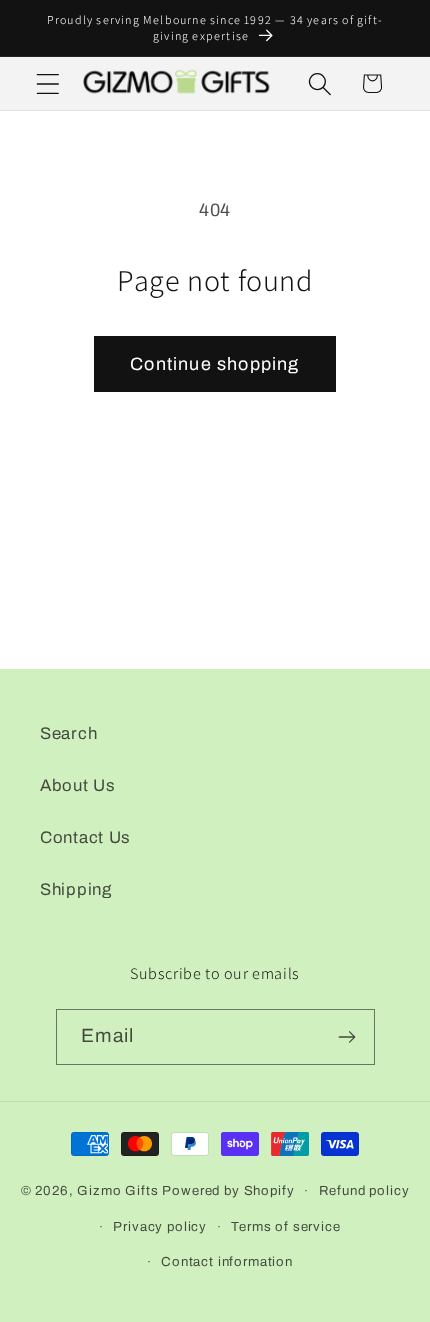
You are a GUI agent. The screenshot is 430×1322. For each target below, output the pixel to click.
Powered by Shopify (228, 1190)
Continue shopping (214, 364)
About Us (78, 785)
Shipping (76, 889)
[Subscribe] (347, 1037)
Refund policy (364, 1190)
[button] (48, 83)
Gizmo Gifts (117, 1190)
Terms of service (285, 1226)
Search (68, 733)
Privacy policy (160, 1226)
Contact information (227, 1261)
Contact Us (85, 837)
